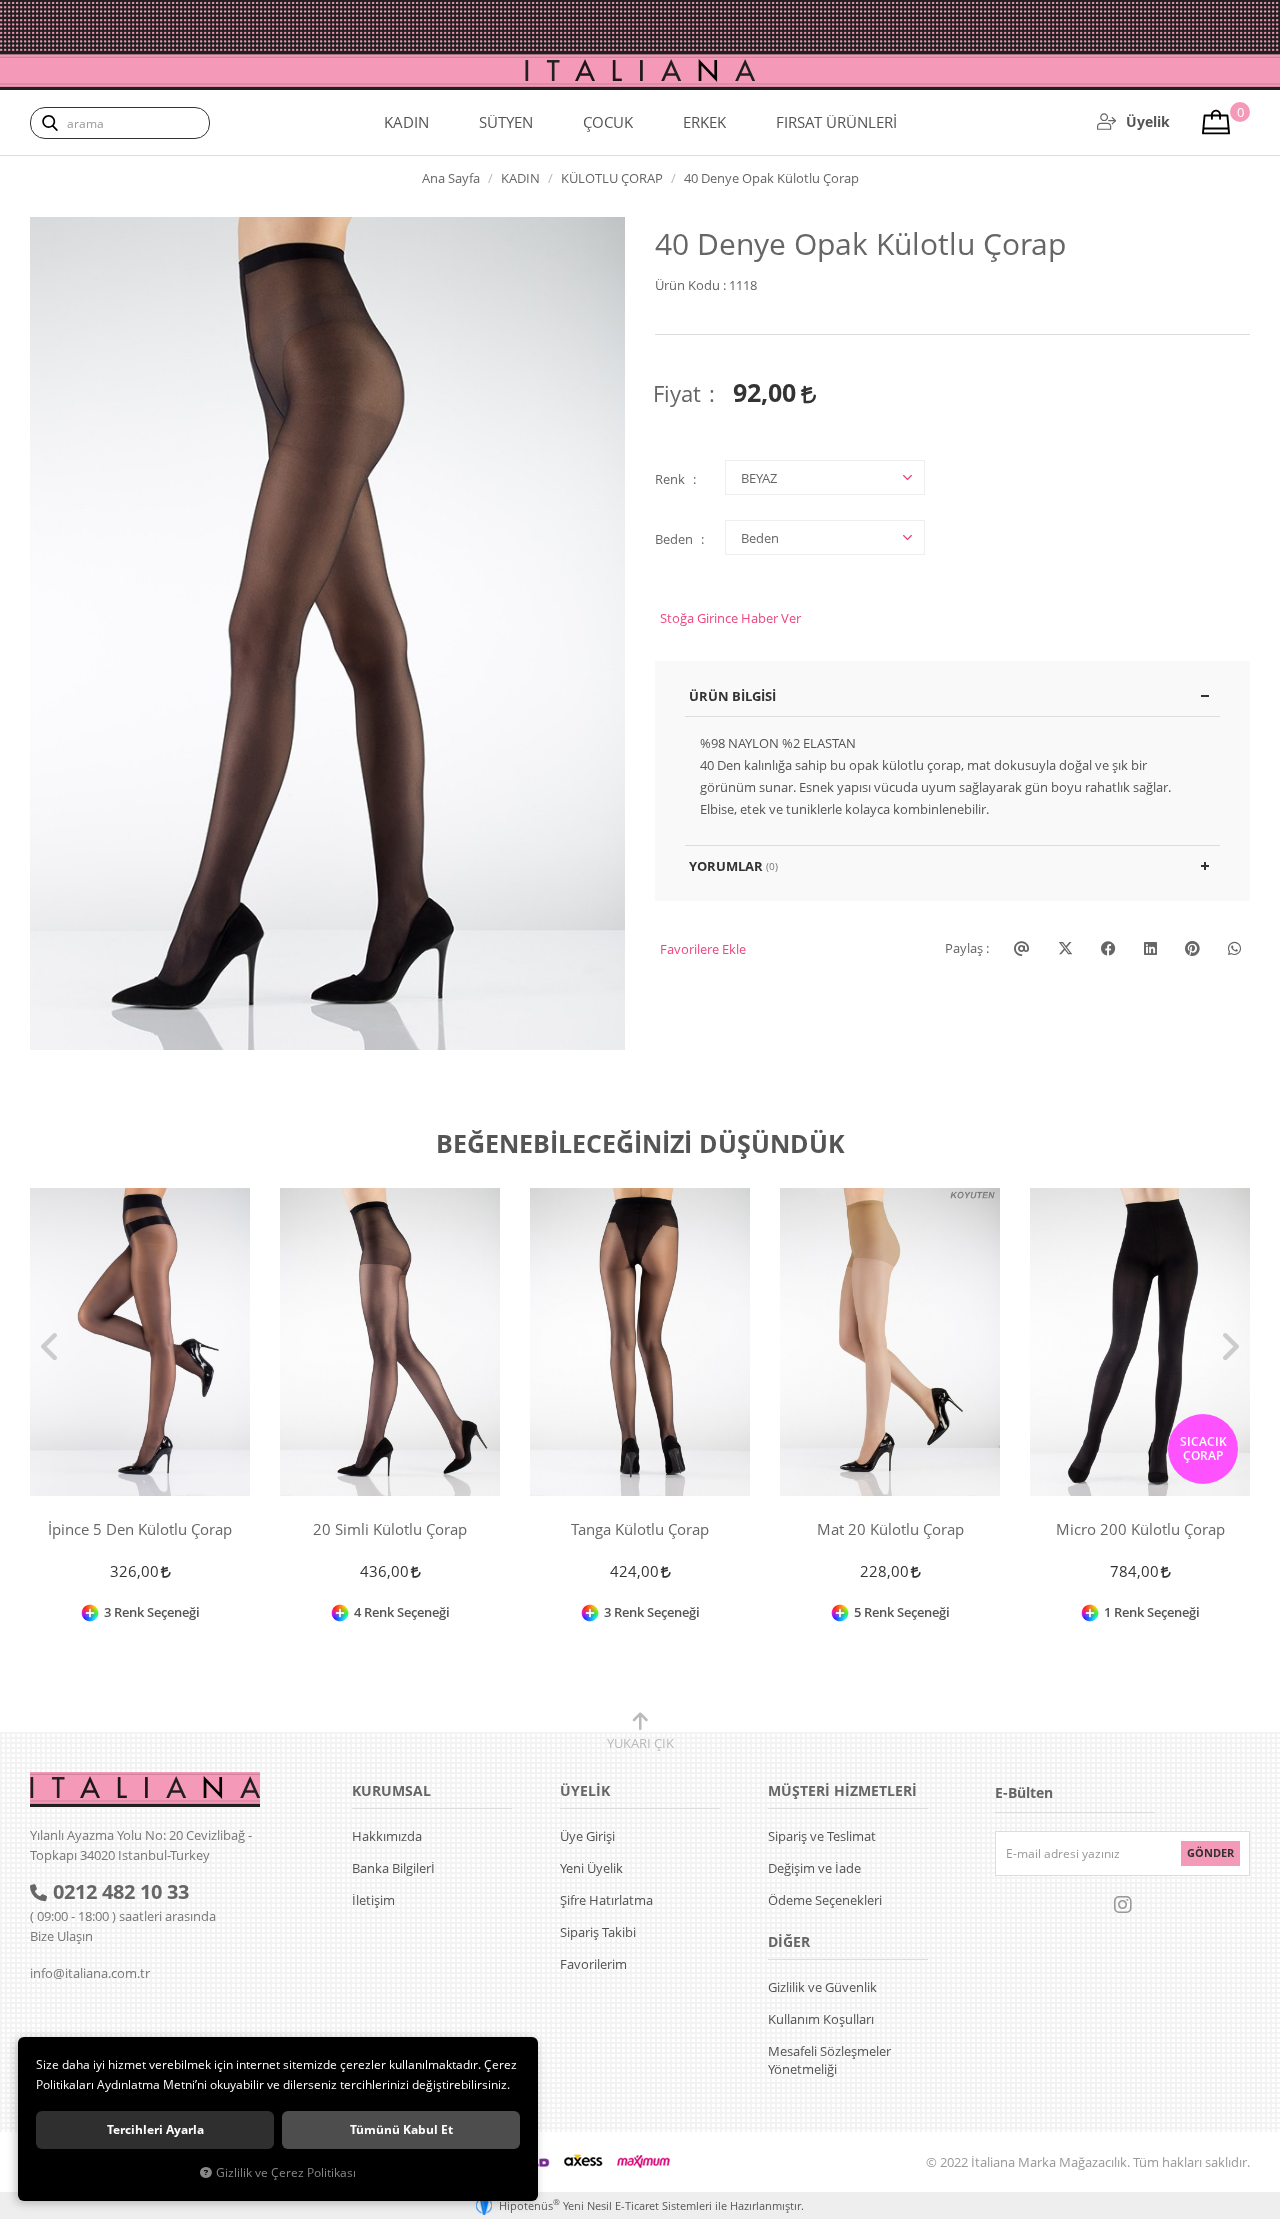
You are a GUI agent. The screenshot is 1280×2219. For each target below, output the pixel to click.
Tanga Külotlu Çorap (640, 1529)
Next (1230, 1347)
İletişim (373, 1900)
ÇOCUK (608, 122)
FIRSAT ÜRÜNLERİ (836, 122)
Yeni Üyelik (591, 1868)
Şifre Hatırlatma (606, 1900)
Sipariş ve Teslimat (822, 1836)
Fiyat (677, 393)
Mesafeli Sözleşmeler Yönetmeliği (829, 2060)
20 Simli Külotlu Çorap (390, 1529)
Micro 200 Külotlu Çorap (1140, 1529)
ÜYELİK (585, 1790)
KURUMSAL (391, 1790)
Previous (50, 1347)
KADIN (406, 122)
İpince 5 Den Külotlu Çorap (140, 1529)
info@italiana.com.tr (90, 1973)
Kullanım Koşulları (821, 2019)
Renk (670, 479)
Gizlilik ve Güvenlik (822, 1987)
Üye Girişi (587, 1836)
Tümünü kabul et (401, 2129)
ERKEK (704, 122)
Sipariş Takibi (598, 1932)
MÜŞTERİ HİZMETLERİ (842, 1790)
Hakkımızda (387, 1836)
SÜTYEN (506, 122)
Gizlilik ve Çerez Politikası (286, 2172)
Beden (674, 539)
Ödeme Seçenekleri (825, 1900)
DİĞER (789, 1941)
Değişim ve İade (814, 1868)
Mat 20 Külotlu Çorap (890, 1529)
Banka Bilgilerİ (393, 1868)
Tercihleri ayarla (155, 2129)
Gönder (1210, 1852)
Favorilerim (593, 1964)
